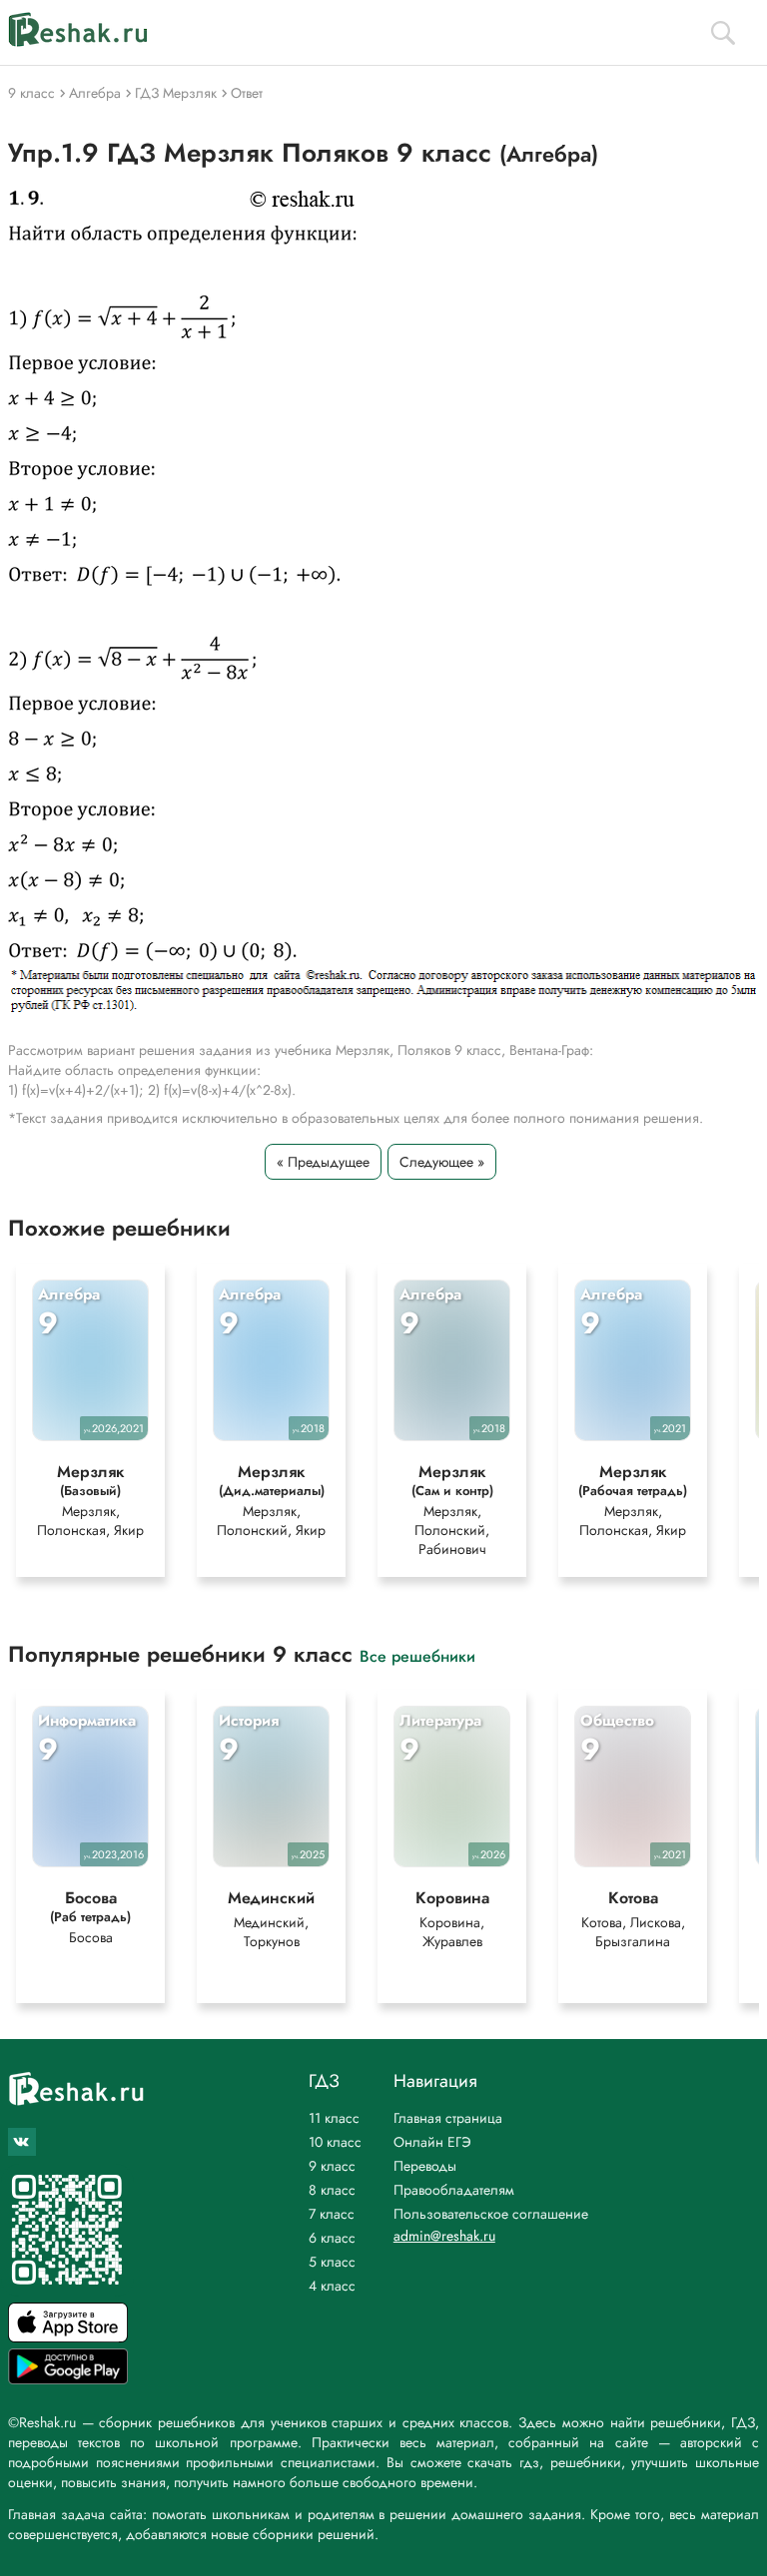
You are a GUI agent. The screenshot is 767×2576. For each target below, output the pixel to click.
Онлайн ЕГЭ (432, 2142)
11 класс (334, 2118)
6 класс (332, 2238)
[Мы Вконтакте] (22, 2142)
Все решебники (417, 1655)
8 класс (332, 2190)
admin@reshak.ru (444, 2236)
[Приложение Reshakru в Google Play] (68, 2379)
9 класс (332, 2166)
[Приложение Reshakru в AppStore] (68, 2337)
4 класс (332, 2286)
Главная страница (448, 2118)
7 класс (332, 2214)
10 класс (335, 2142)
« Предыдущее (323, 1162)
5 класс (332, 2262)
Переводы (425, 2166)
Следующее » (442, 1162)
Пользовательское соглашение (491, 2214)
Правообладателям (454, 2190)
